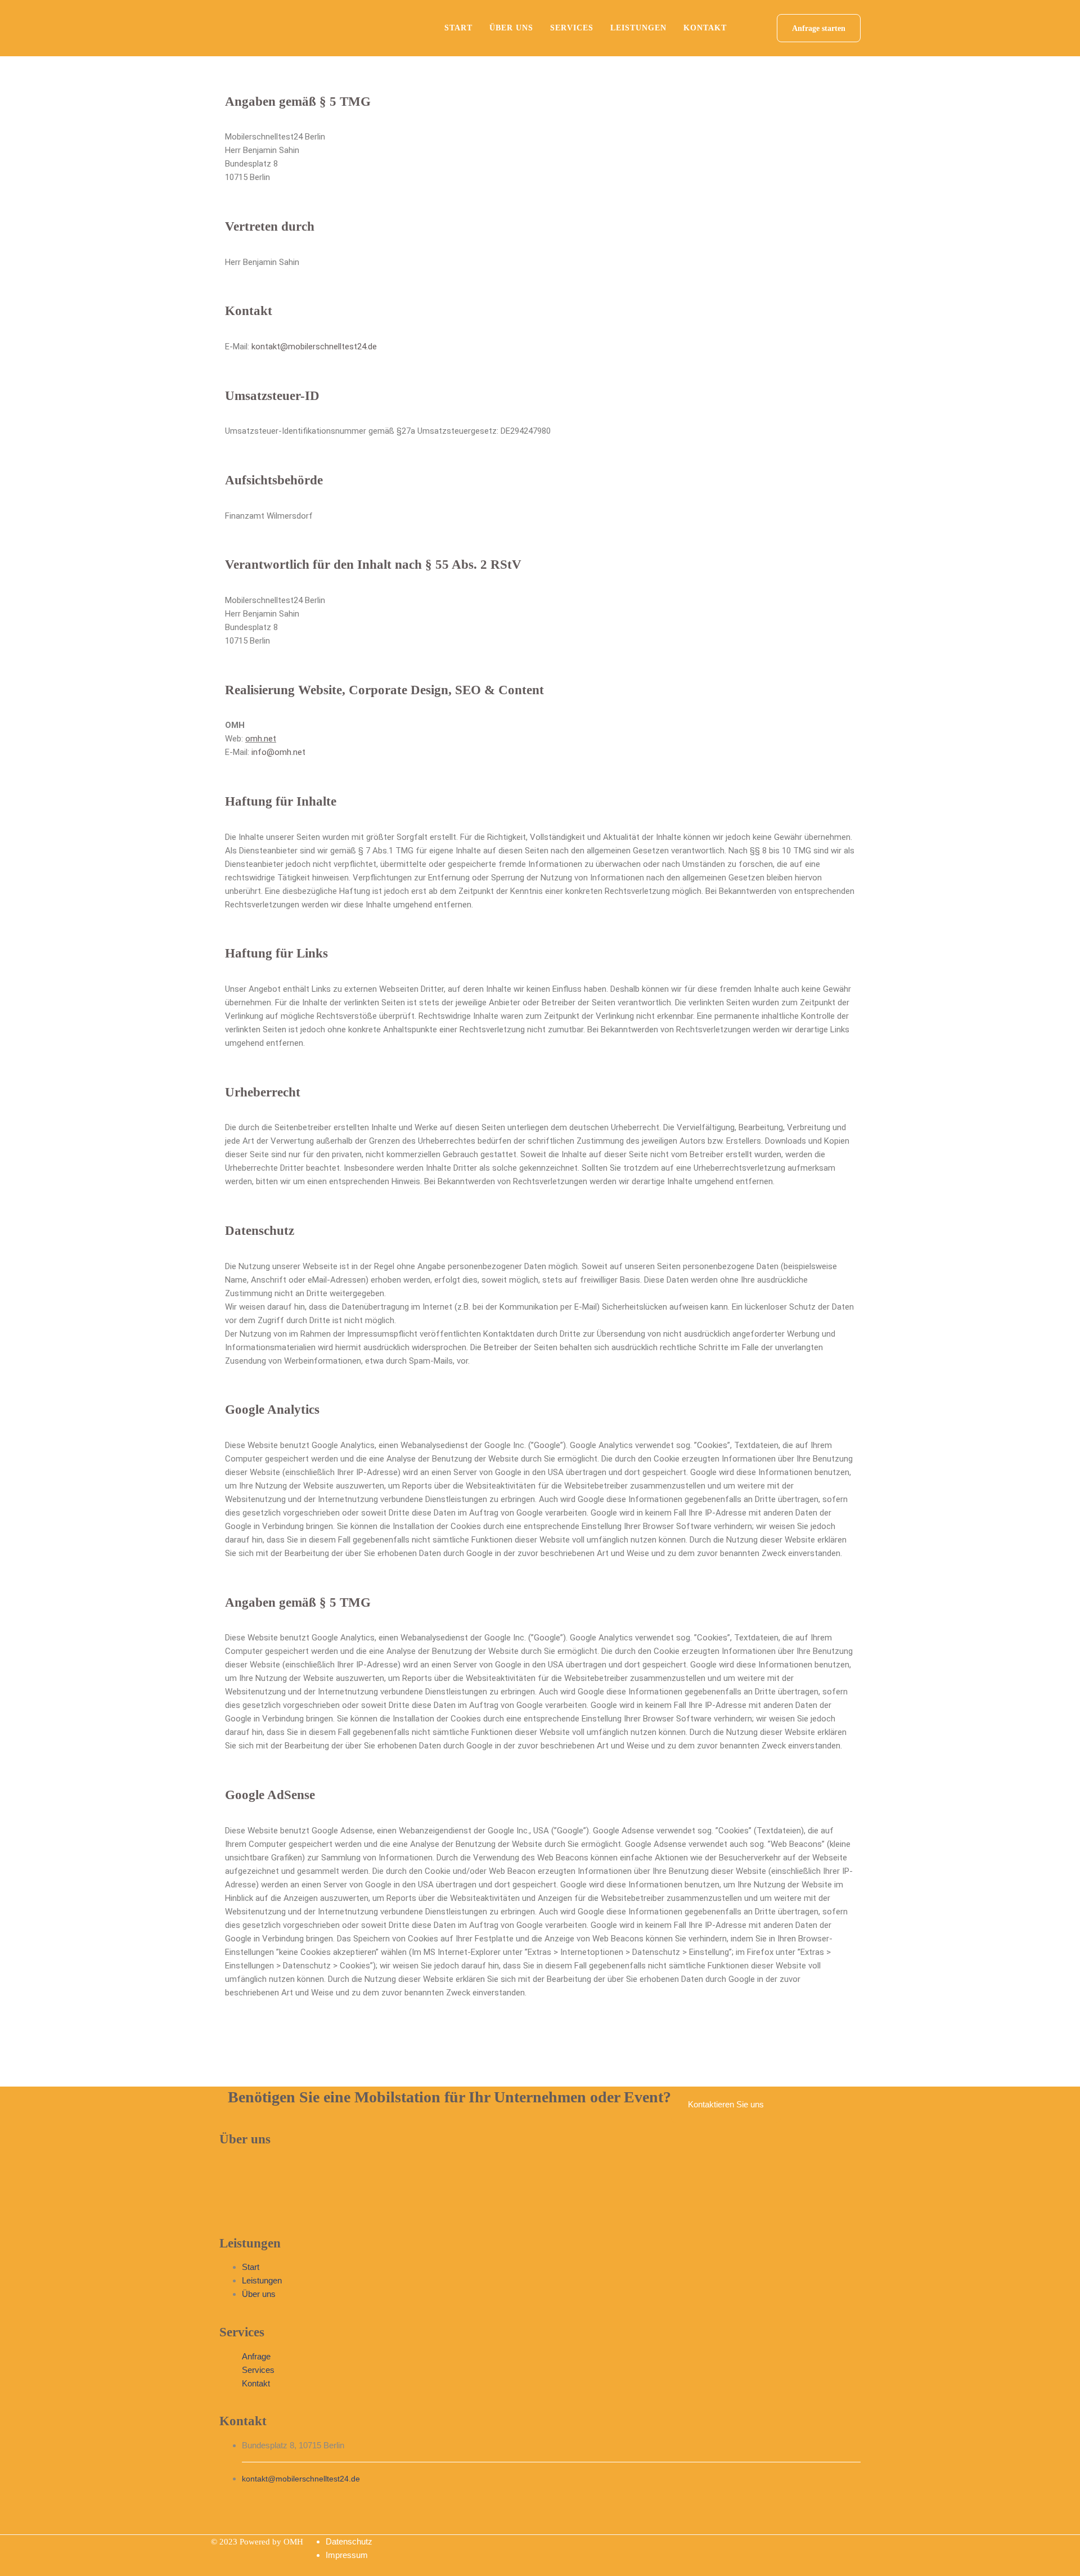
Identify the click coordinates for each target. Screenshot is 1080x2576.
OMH (293, 2542)
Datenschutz (349, 2541)
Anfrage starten (819, 28)
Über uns (511, 28)
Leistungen (638, 28)
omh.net (261, 739)
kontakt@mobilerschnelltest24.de (314, 347)
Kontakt (705, 28)
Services (572, 28)
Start (458, 28)
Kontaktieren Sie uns (726, 2104)
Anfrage (256, 2356)
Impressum (347, 2555)
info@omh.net (278, 752)
